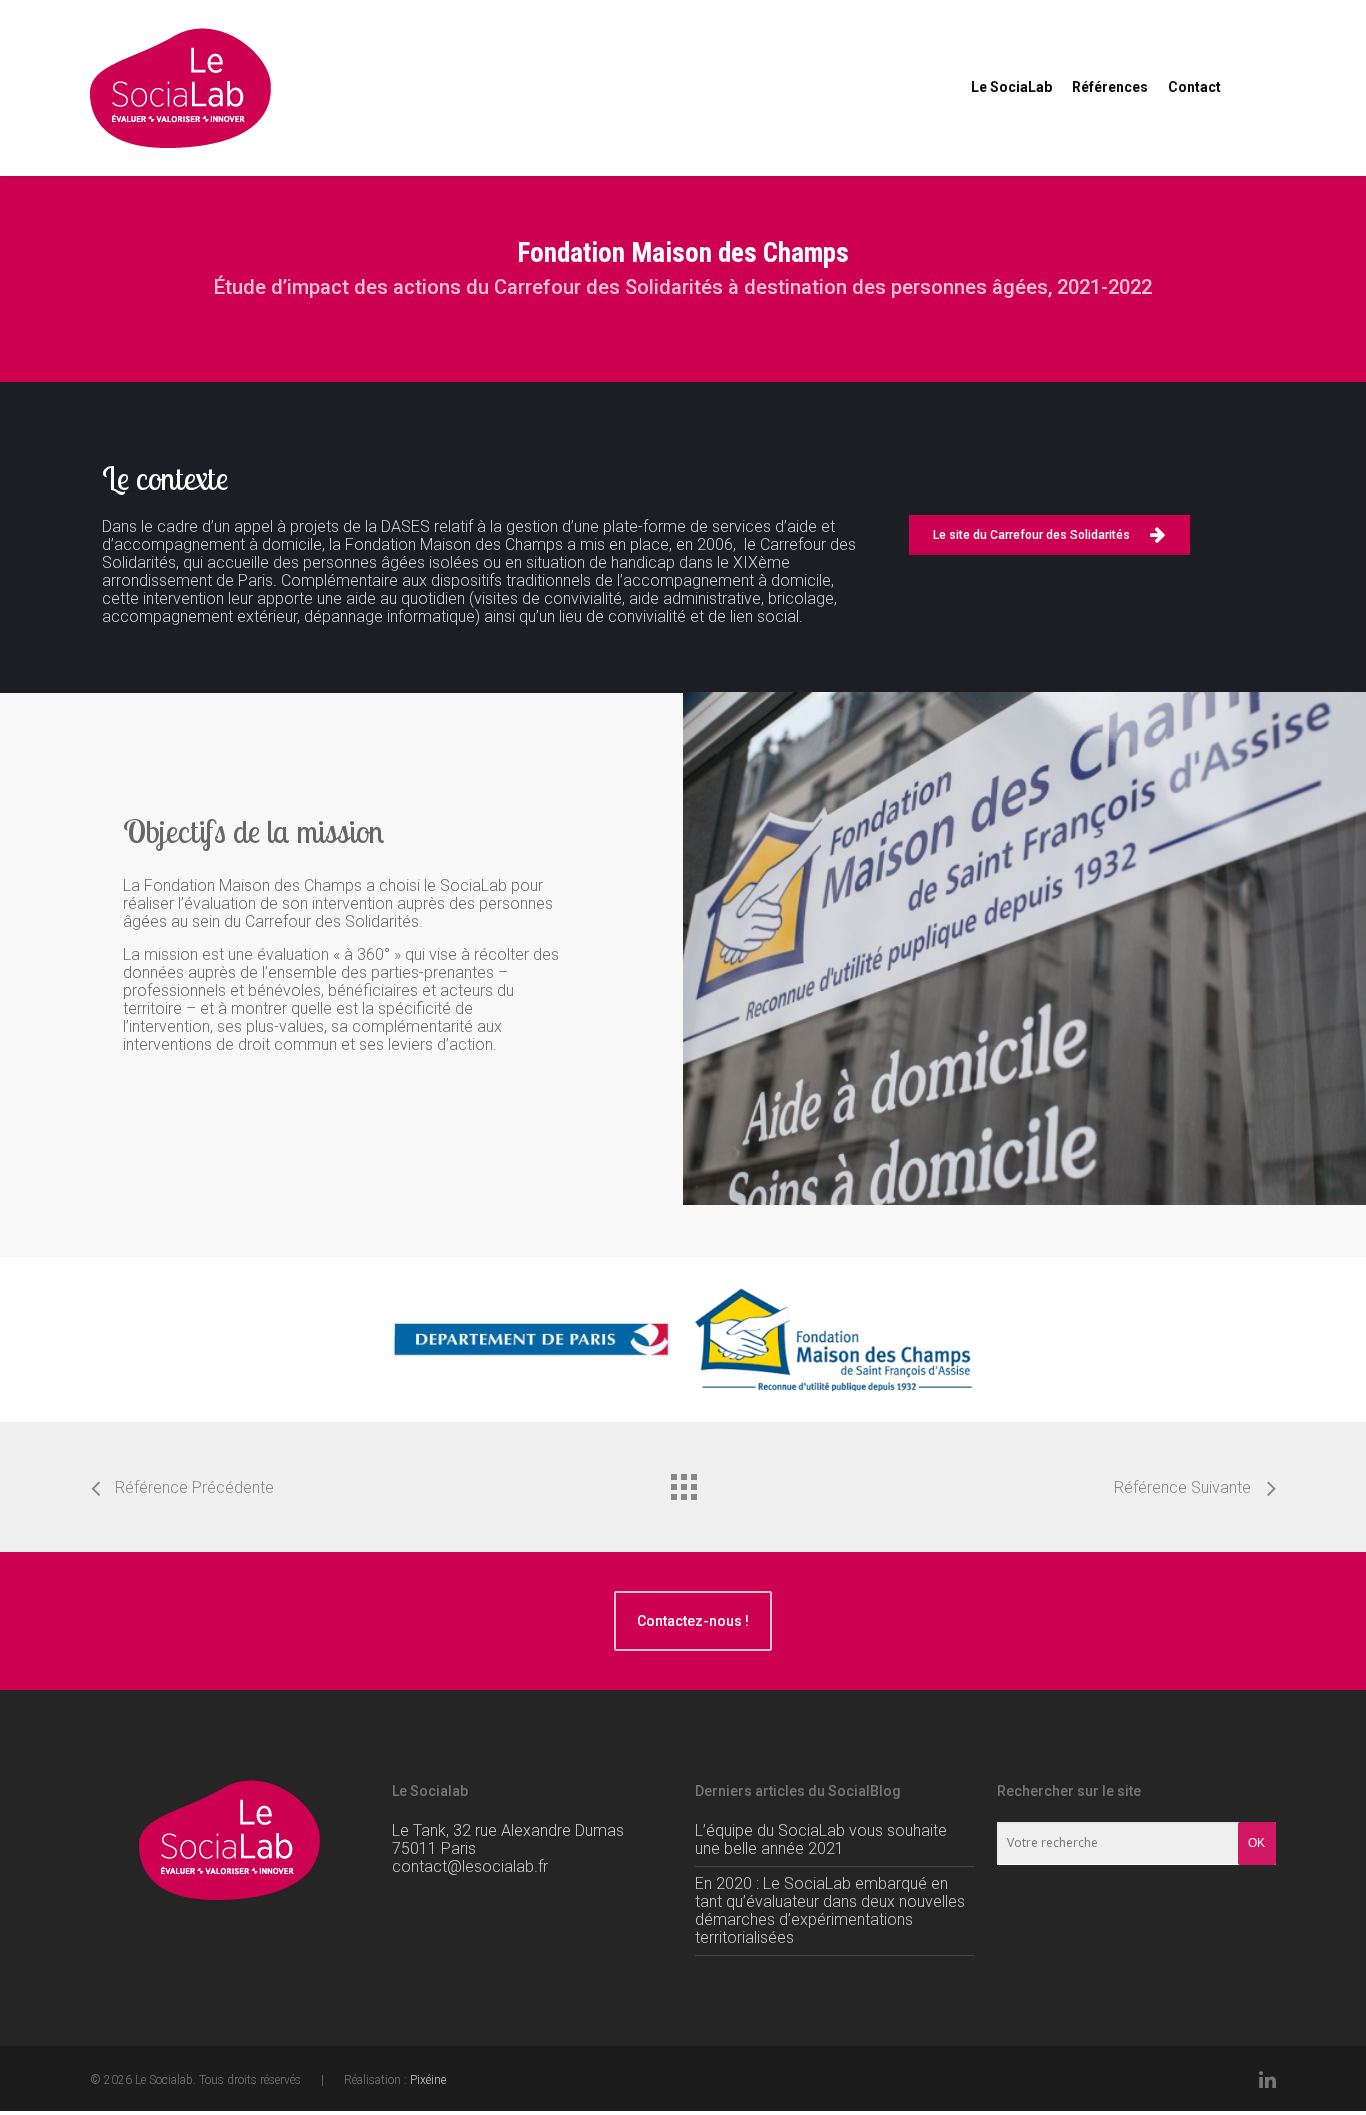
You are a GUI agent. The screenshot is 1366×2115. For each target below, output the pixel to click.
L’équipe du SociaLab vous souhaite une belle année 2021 (821, 1839)
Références (1110, 87)
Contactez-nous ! (693, 1621)
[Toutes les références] (683, 1482)
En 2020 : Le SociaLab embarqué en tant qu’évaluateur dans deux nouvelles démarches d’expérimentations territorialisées (830, 1910)
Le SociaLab (1011, 87)
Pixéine (428, 2080)
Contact (1194, 87)
